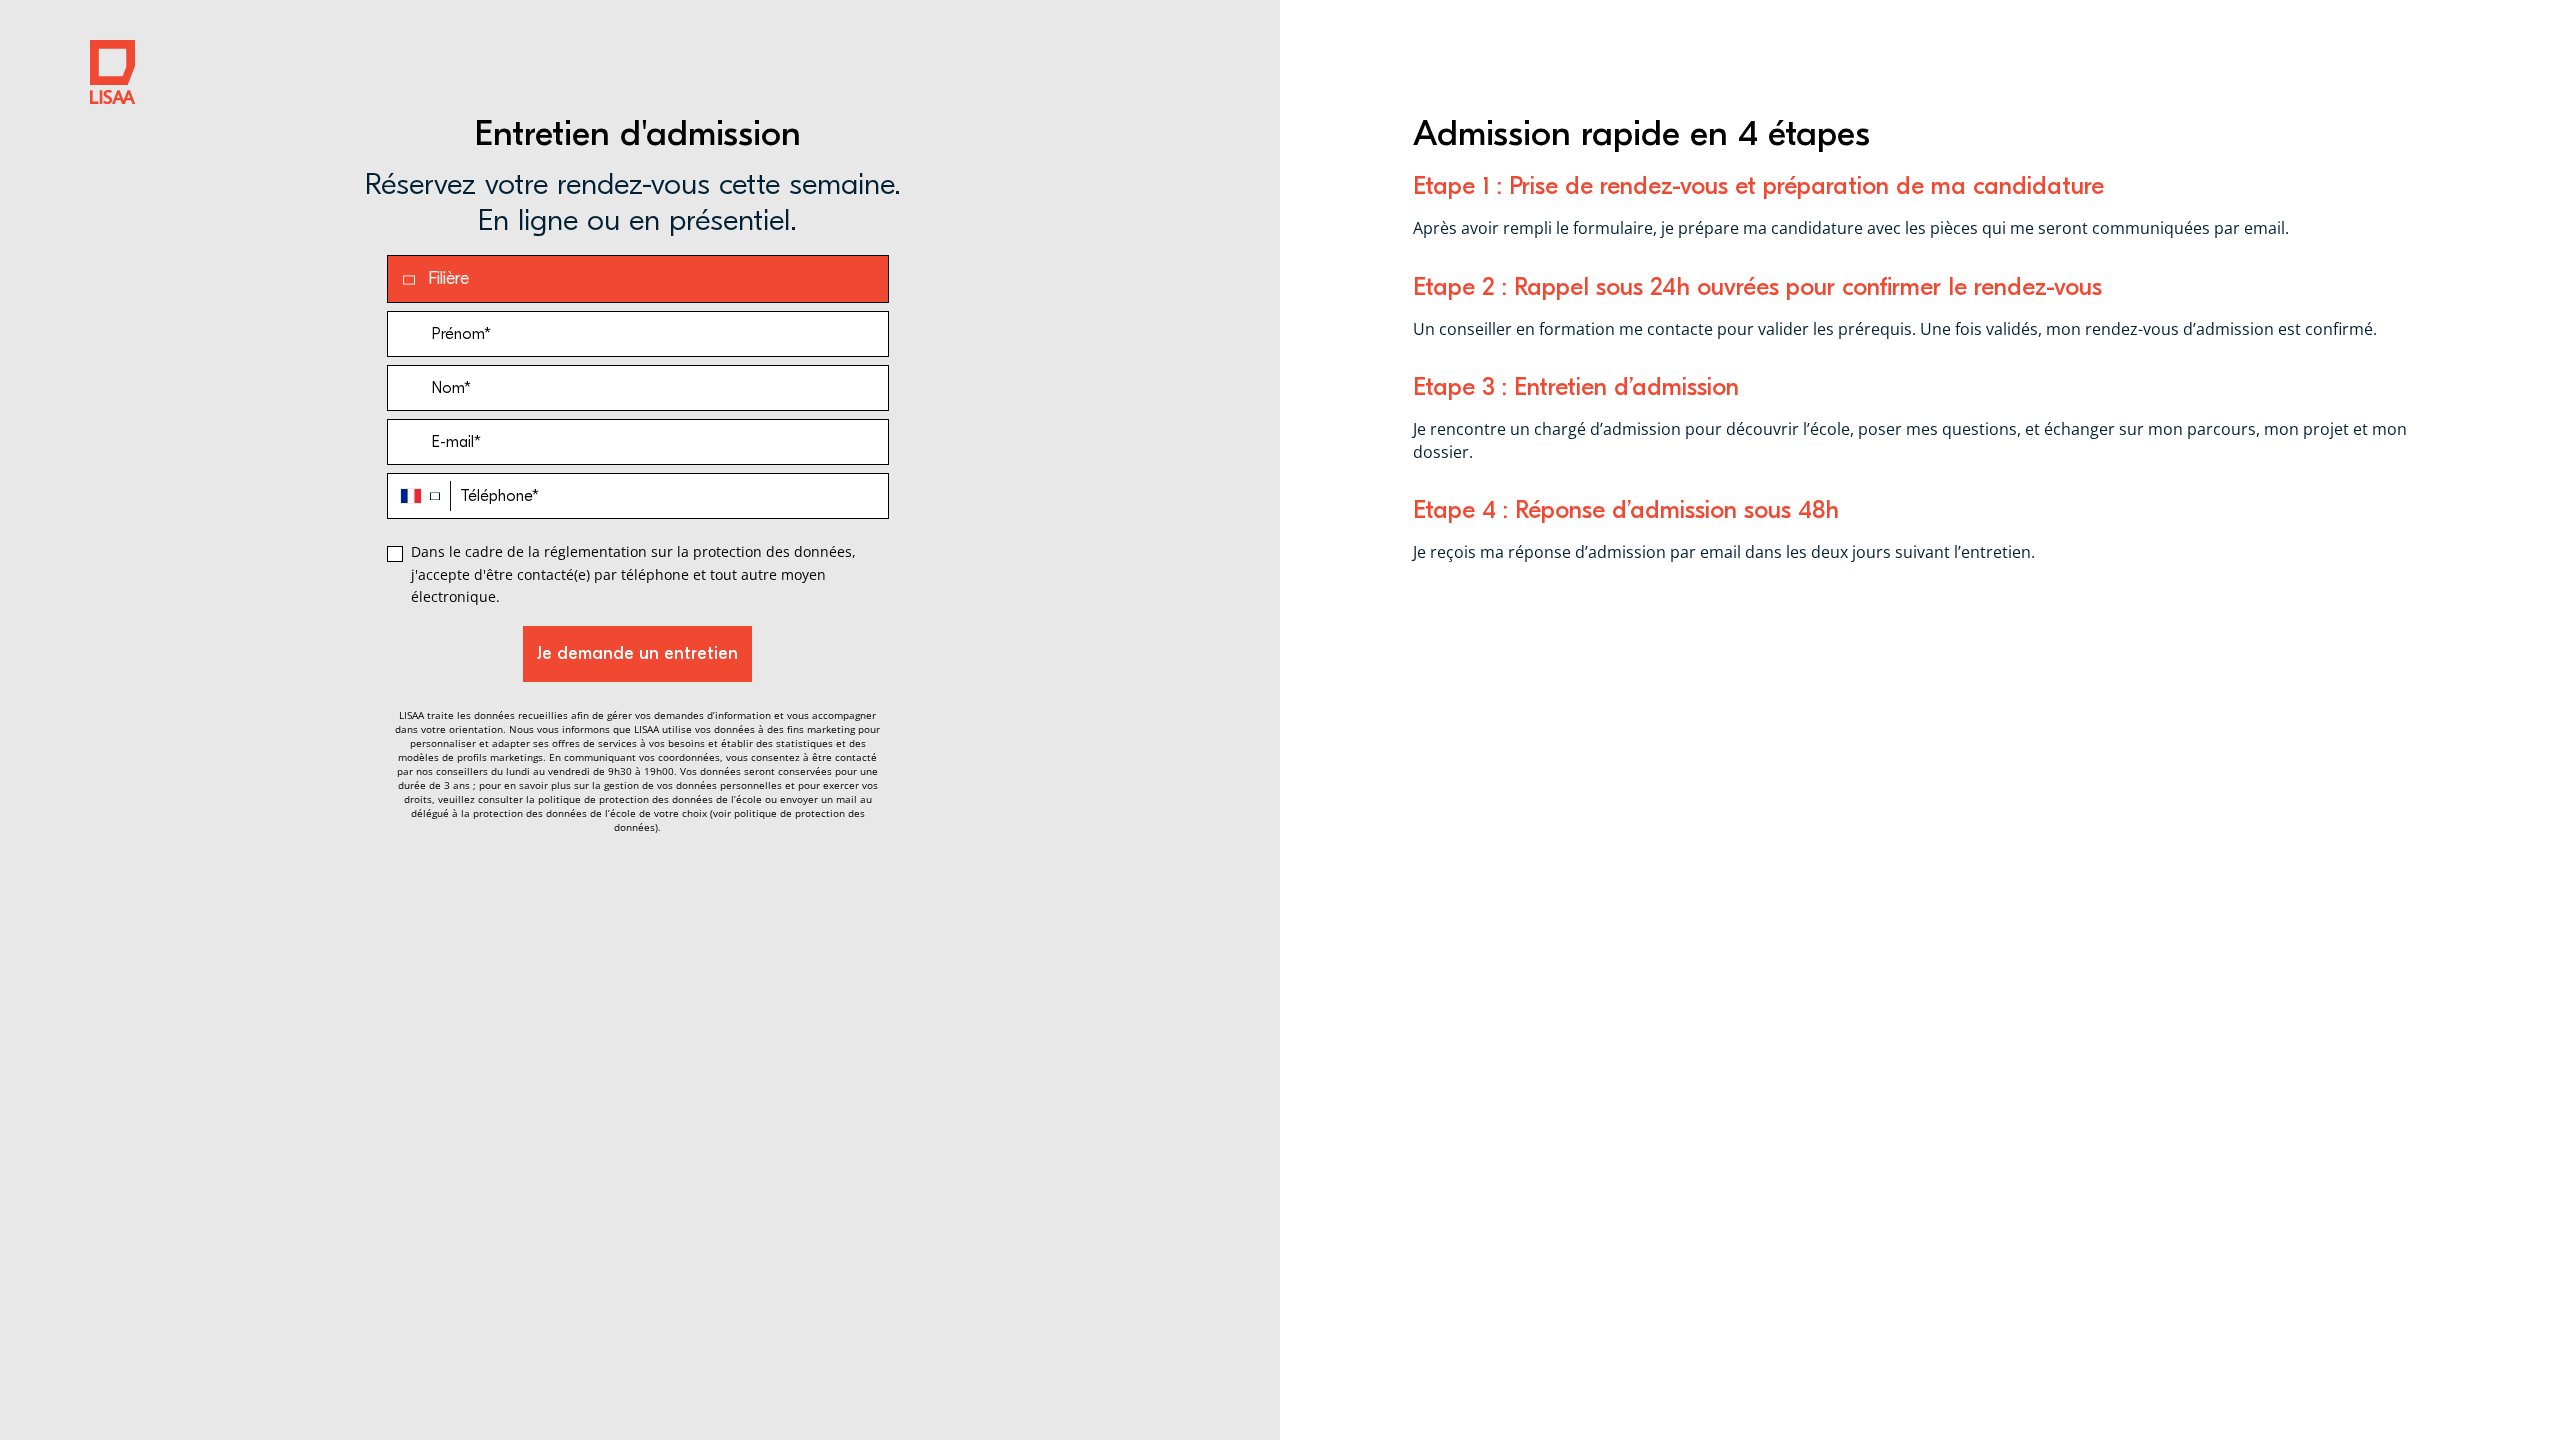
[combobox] (419, 496)
